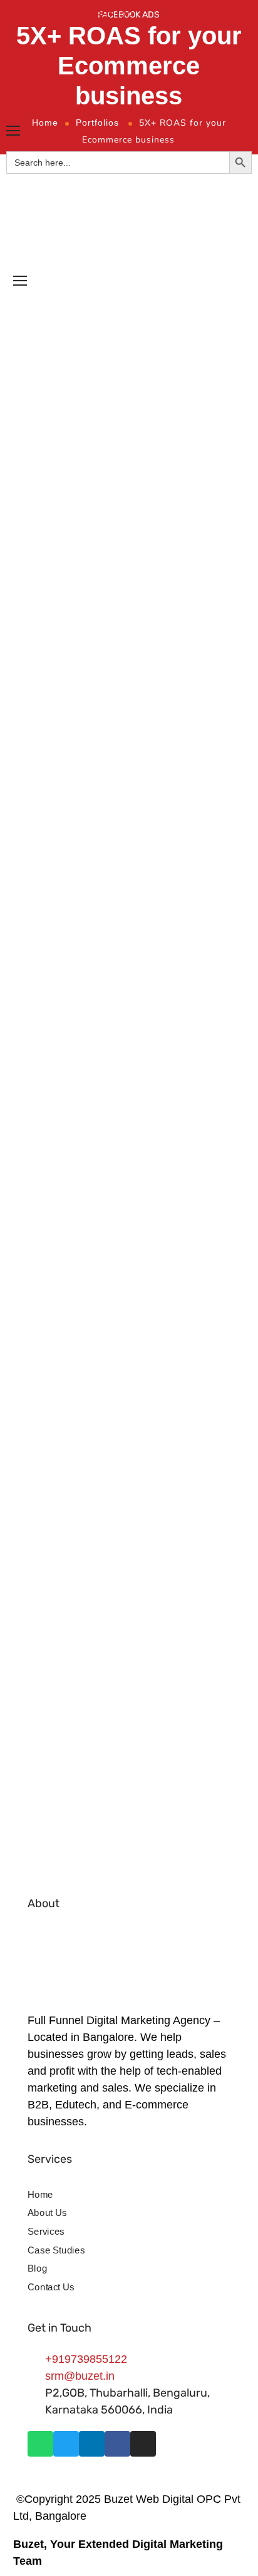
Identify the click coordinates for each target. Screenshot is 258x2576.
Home (40, 2194)
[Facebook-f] (117, 2444)
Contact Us (51, 2287)
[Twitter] (66, 2444)
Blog (37, 2268)
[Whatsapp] (40, 2444)
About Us (47, 2213)
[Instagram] (143, 2444)
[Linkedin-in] (92, 2444)
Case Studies (56, 2250)
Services (46, 2232)
